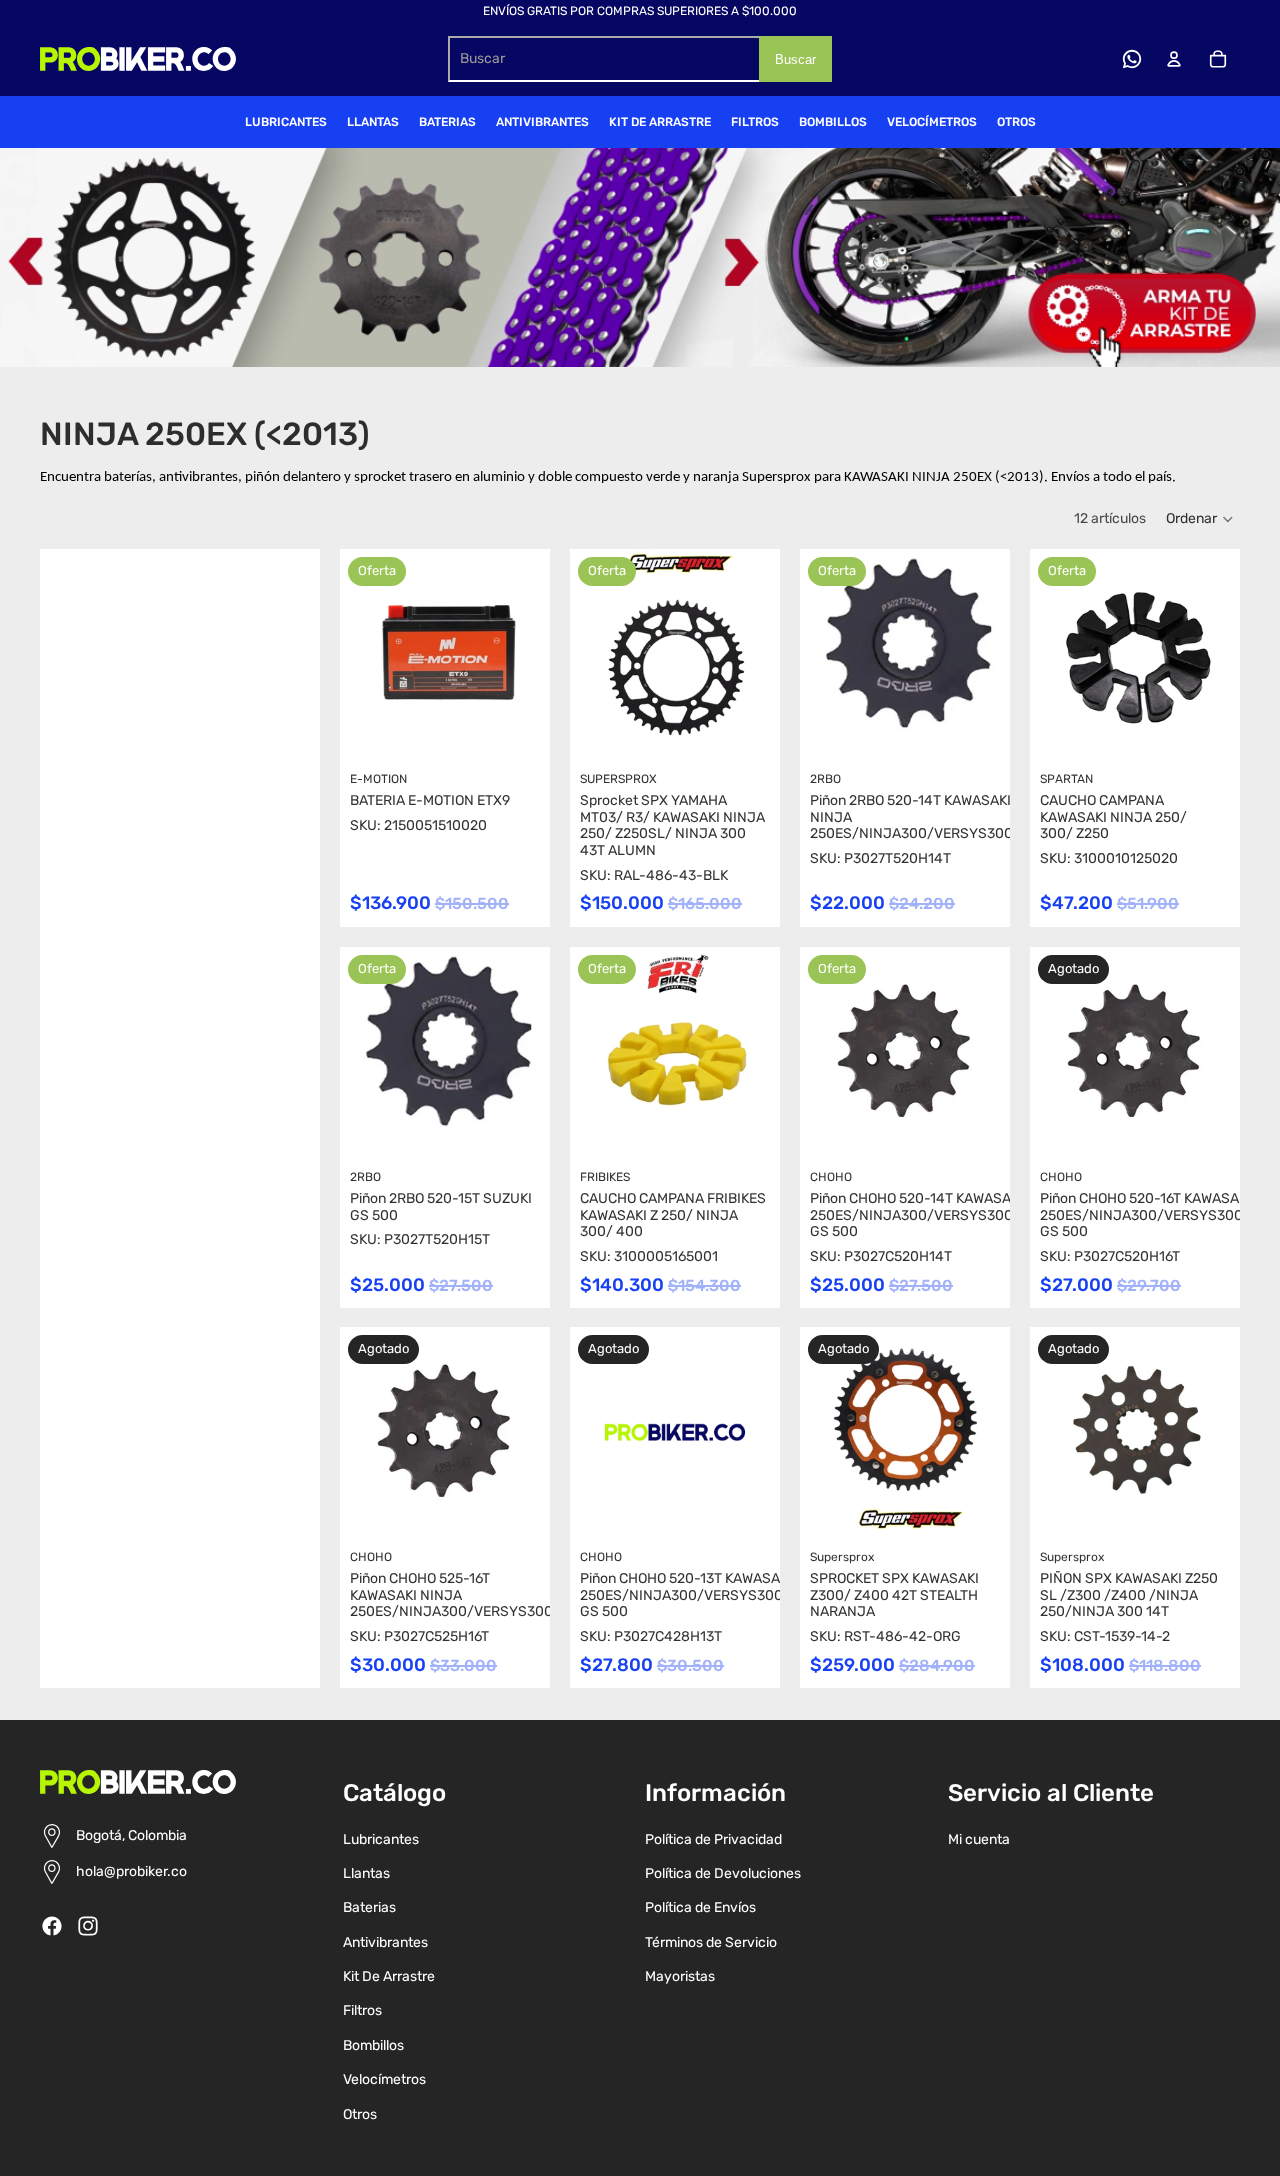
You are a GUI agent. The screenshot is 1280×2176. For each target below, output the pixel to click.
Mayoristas (680, 1976)
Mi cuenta (979, 1839)
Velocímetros (384, 2079)
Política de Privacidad (713, 1839)
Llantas (366, 1873)
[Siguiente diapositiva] (534, 654)
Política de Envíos (700, 1907)
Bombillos (373, 2045)
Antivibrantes (385, 1942)
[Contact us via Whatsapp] (1132, 59)
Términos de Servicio (711, 1942)
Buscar (795, 59)
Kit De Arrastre (389, 1976)
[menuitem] (286, 122)
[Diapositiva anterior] (355, 654)
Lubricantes (381, 1839)
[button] (1200, 519)
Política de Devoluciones (723, 1873)
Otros (360, 2114)
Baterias (369, 1907)
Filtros (362, 2010)
